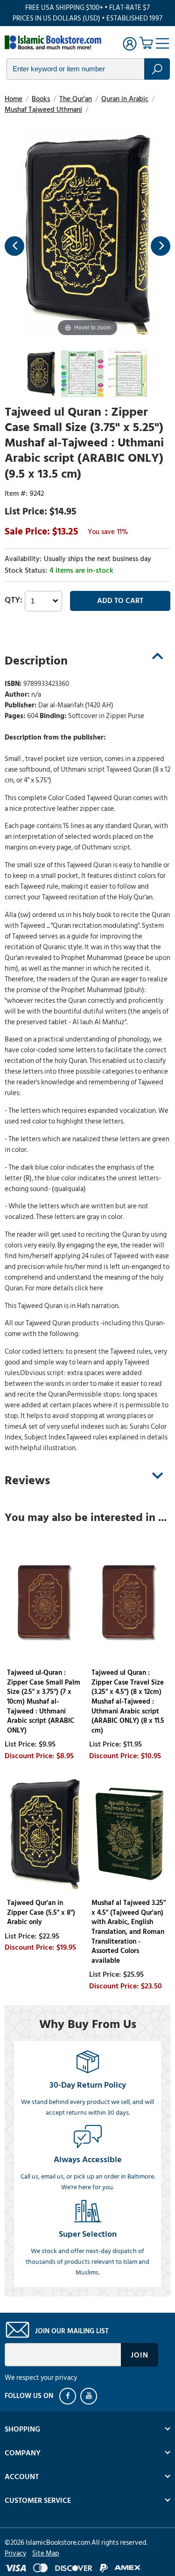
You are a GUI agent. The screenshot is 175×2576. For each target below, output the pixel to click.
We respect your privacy (41, 2378)
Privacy (15, 2553)
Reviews (27, 1480)
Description (36, 661)
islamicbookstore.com (55, 42)
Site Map (46, 2553)
